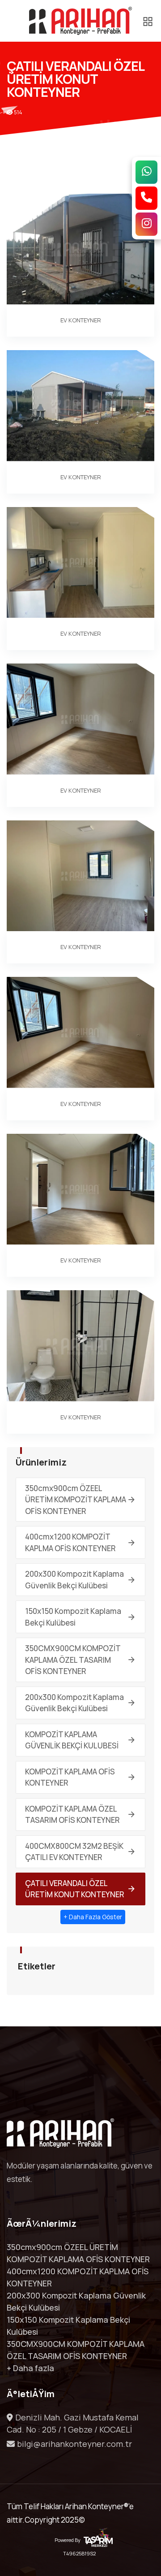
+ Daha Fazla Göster (93, 1917)
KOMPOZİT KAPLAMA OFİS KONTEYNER (70, 1777)
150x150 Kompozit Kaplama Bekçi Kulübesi (73, 1617)
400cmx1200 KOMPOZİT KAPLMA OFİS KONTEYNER (70, 1542)
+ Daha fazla (30, 2368)
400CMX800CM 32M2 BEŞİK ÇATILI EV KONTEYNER (74, 1852)
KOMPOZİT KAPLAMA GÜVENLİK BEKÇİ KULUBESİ (72, 1740)
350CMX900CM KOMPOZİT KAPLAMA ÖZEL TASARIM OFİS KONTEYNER (73, 1660)
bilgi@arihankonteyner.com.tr (74, 2444)
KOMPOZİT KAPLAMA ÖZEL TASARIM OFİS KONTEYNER (72, 1815)
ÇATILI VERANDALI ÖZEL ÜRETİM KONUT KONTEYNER (75, 1889)
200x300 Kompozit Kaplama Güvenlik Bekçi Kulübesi (74, 1580)
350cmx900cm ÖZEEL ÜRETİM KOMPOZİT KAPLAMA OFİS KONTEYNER (76, 1500)
